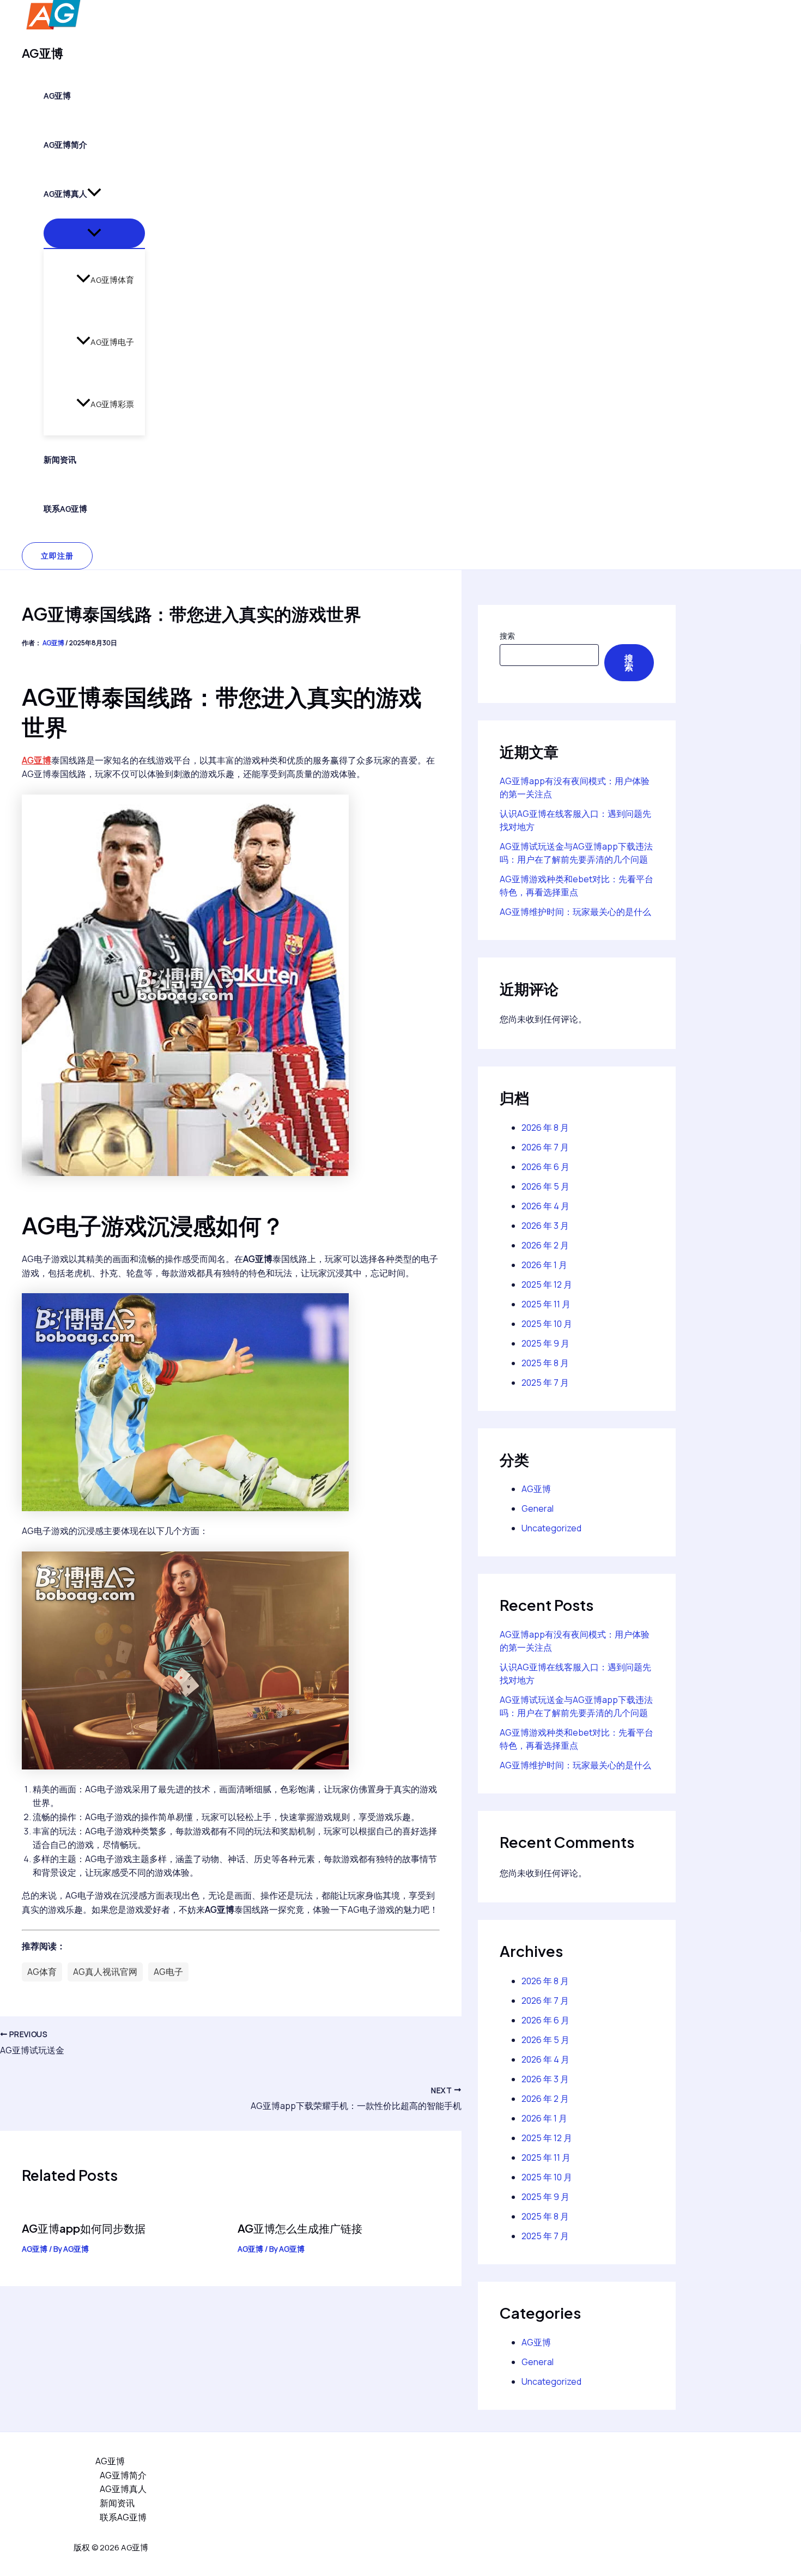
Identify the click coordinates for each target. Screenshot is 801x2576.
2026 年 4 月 (545, 1206)
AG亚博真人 (65, 194)
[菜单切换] (94, 233)
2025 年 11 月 (546, 1304)
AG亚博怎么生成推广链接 (300, 2228)
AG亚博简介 (65, 145)
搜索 (507, 636)
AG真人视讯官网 (105, 1972)
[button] (57, 556)
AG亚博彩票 (112, 404)
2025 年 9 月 (545, 1343)
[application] (94, 194)
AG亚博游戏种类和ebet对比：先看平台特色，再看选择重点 (577, 886)
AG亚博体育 (112, 280)
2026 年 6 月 (545, 1167)
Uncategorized (551, 1528)
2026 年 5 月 (545, 1186)
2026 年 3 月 (545, 1226)
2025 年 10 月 (547, 1324)
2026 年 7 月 (545, 1147)
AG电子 (168, 1972)
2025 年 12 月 (547, 1284)
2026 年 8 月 (545, 1128)
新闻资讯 (60, 460)
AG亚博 (43, 53)
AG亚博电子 (112, 342)
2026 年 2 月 (545, 1245)
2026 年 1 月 (544, 1265)
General (538, 1508)
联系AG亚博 (65, 509)
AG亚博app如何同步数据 (84, 2228)
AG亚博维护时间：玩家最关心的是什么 (575, 912)
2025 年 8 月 (545, 1363)
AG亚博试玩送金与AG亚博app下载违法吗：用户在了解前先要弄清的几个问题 (576, 853)
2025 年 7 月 (545, 1383)
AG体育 (42, 1972)
